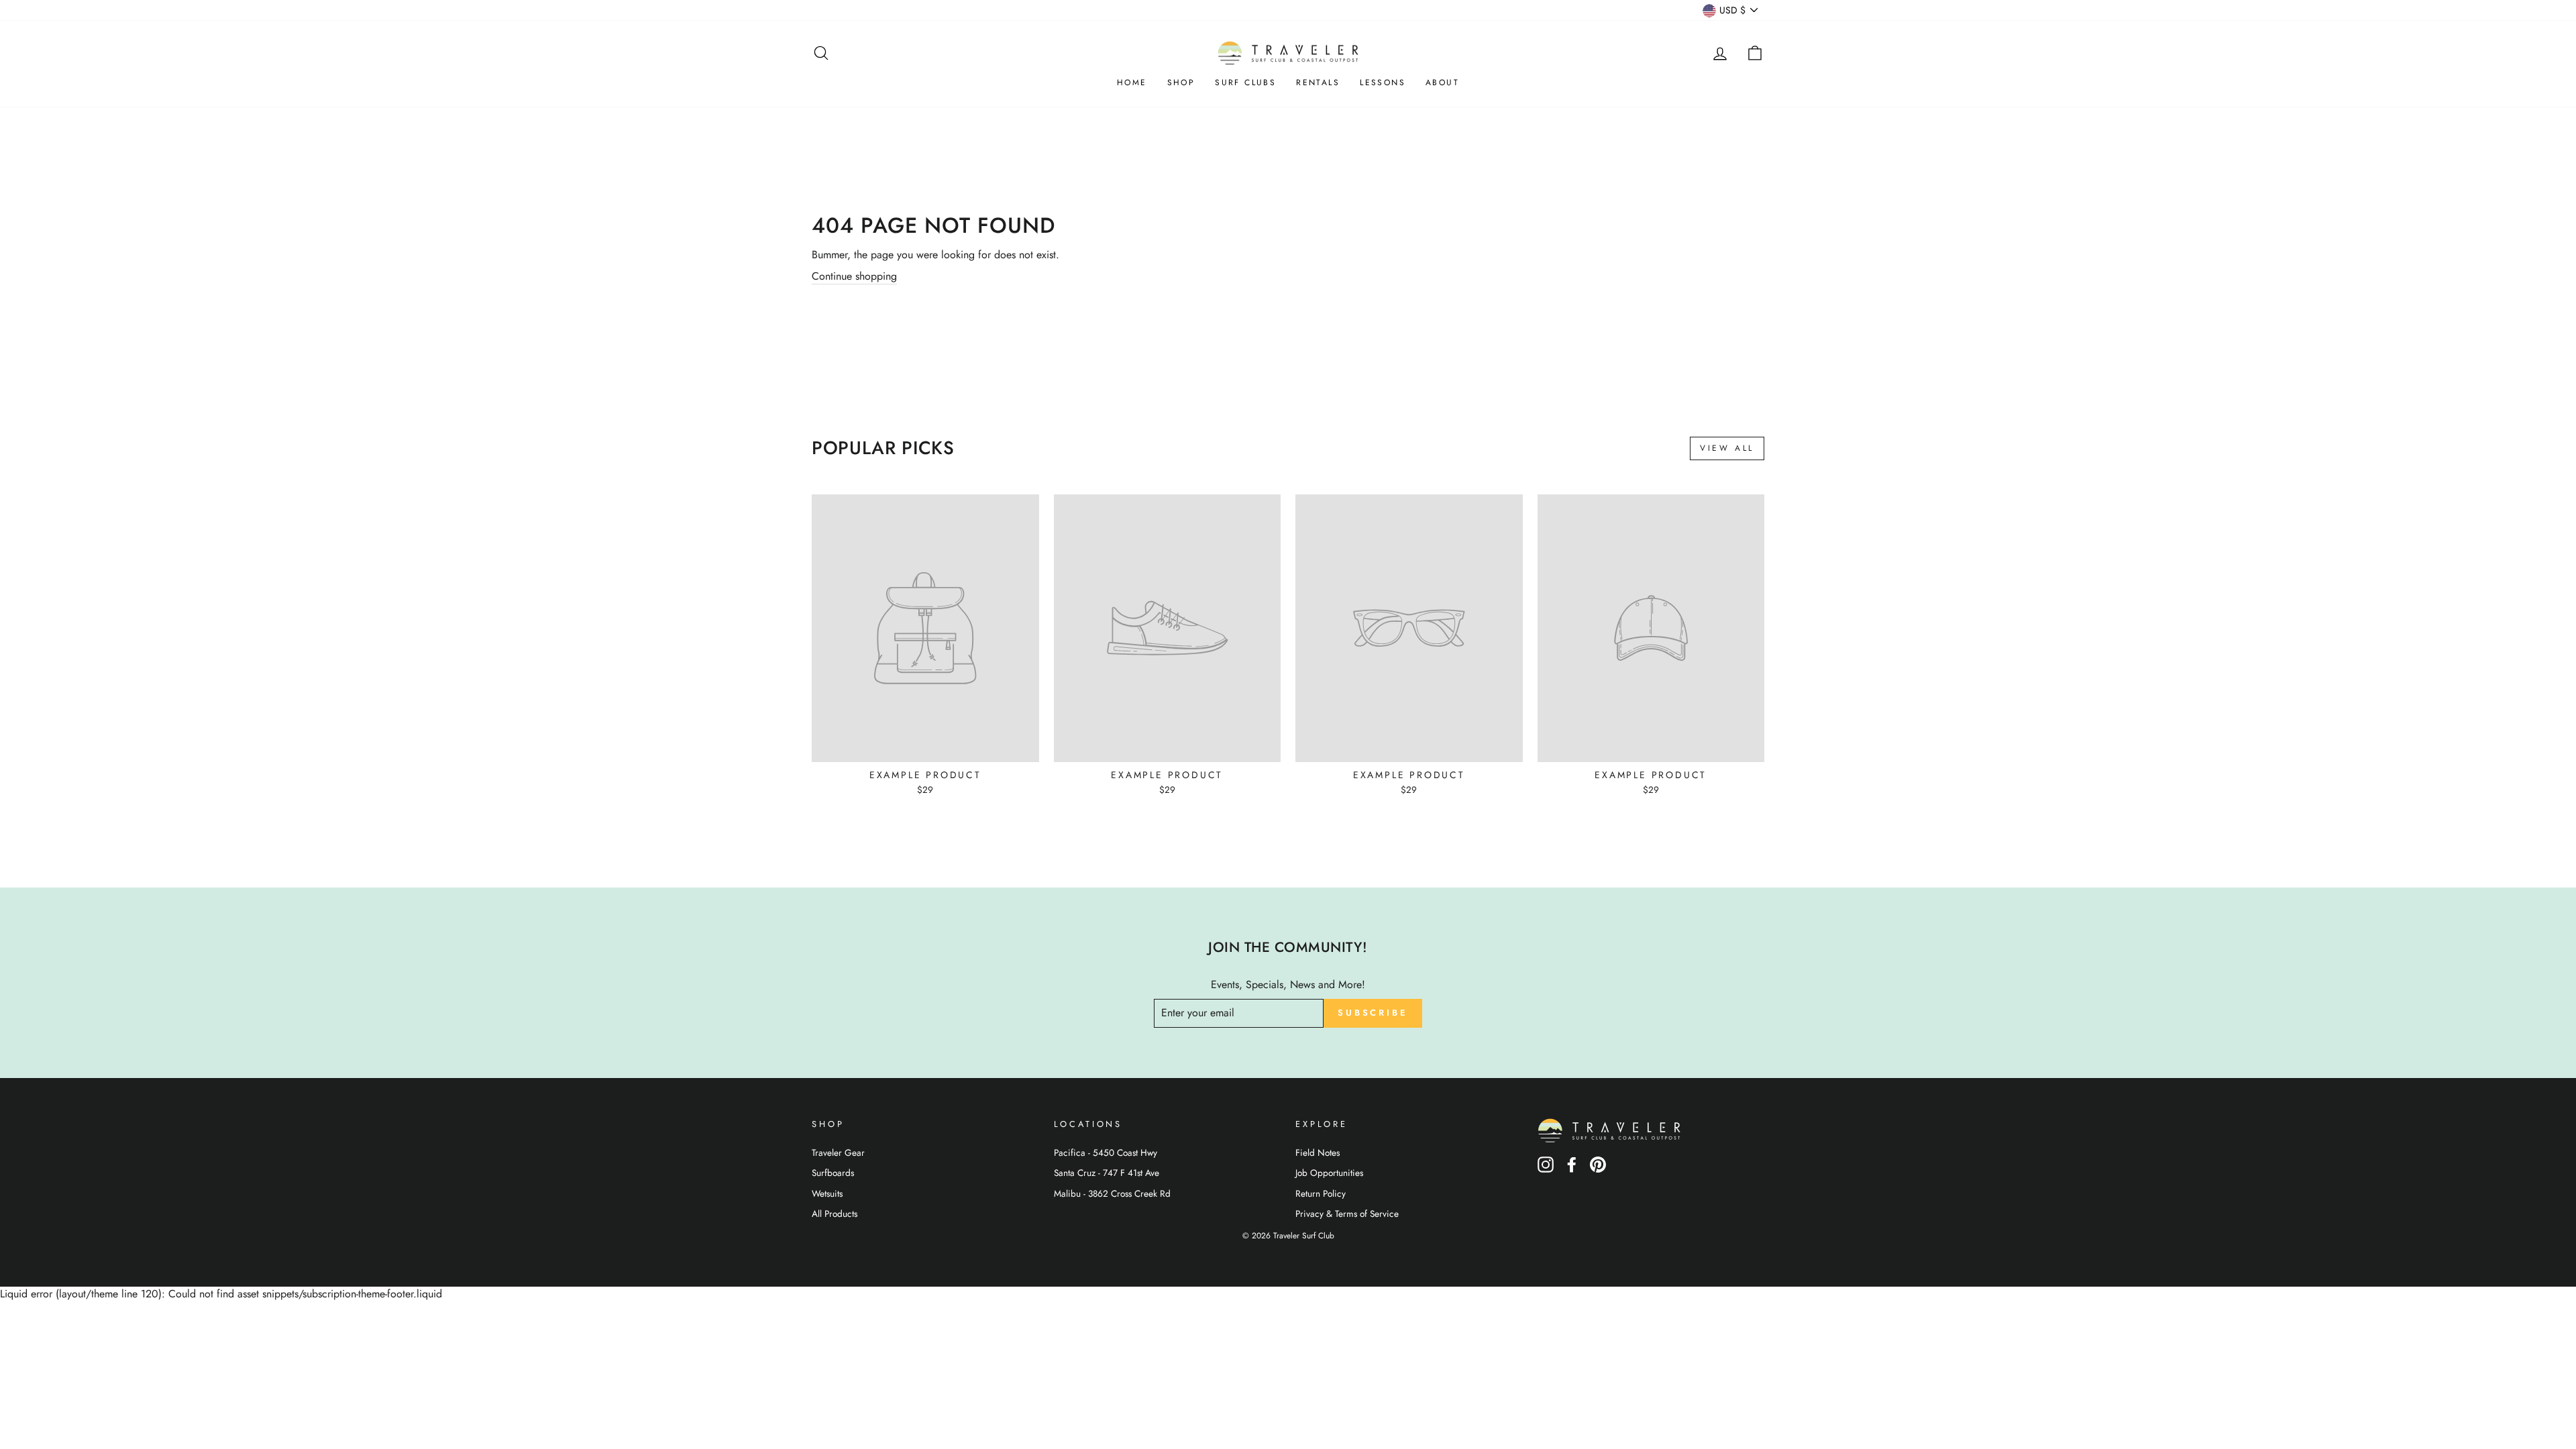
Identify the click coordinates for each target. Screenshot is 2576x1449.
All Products (835, 1214)
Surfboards (833, 1173)
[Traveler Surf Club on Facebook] (1572, 1169)
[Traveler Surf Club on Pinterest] (1598, 1169)
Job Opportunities (1329, 1173)
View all (1727, 448)
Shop (1181, 83)
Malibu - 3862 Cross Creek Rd (1112, 1193)
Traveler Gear (838, 1152)
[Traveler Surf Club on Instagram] (1546, 1169)
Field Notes (1318, 1152)
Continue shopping (854, 276)
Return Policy (1321, 1193)
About (1442, 83)
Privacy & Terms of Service (1347, 1214)
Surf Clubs (1245, 83)
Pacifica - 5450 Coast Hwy (1106, 1152)
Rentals (1318, 83)
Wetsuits (827, 1193)
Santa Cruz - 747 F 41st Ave (1107, 1173)
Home (1132, 83)
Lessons (1383, 83)
